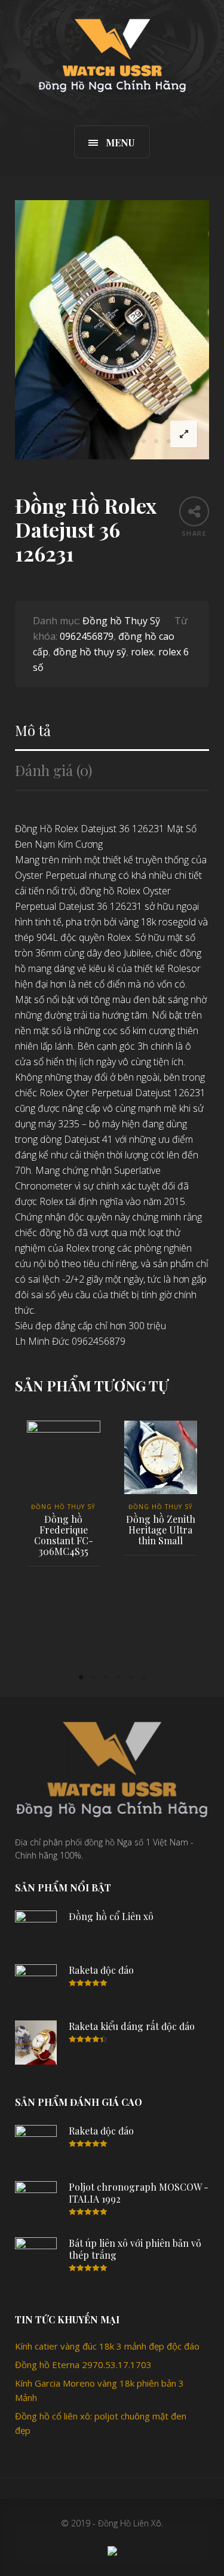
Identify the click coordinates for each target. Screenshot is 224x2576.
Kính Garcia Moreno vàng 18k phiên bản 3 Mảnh (99, 2390)
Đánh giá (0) (53, 770)
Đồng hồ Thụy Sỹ (121, 621)
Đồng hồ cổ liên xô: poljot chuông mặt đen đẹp (101, 2423)
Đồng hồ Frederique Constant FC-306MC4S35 (64, 1535)
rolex (142, 652)
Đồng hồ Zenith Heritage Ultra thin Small (161, 1530)
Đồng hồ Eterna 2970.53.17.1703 (83, 2365)
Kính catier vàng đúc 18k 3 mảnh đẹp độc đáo (107, 2346)
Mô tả (33, 730)
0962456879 (87, 636)
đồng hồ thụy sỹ (90, 652)
